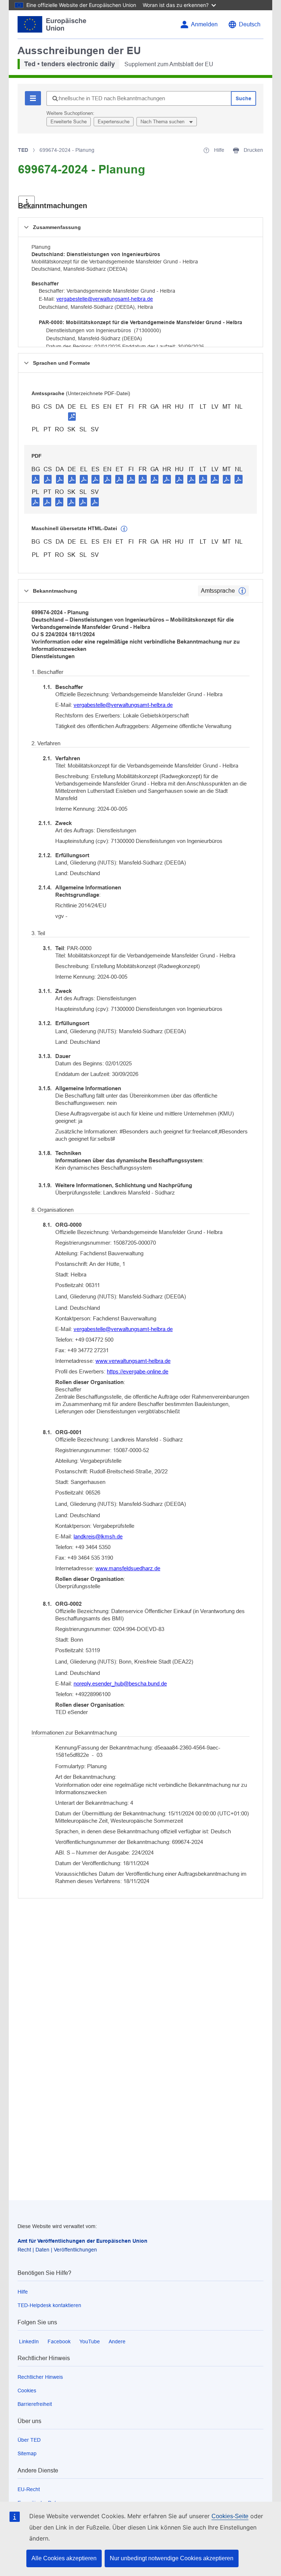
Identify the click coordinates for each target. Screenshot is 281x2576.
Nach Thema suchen (163, 122)
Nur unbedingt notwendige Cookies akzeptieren (172, 2558)
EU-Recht (29, 2489)
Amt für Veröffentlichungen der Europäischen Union (83, 2241)
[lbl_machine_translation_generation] (124, 529)
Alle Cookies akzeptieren (64, 2558)
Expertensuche (114, 122)
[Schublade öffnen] (27, 202)
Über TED (29, 2440)
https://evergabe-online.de (138, 1371)
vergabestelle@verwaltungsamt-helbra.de (105, 299)
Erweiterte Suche (69, 122)
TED (23, 150)
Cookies (27, 2391)
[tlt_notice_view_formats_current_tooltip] (242, 591)
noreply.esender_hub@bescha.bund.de (120, 1683)
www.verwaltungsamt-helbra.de (133, 1361)
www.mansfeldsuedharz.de (128, 1568)
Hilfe (23, 2292)
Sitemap (27, 2453)
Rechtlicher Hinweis (40, 2377)
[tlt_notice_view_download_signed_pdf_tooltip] (72, 416)
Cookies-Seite (230, 2516)
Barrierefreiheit (35, 2404)
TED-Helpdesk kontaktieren (49, 2305)
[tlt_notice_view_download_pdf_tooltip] (36, 479)
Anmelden (204, 24)
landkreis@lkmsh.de (98, 1536)
